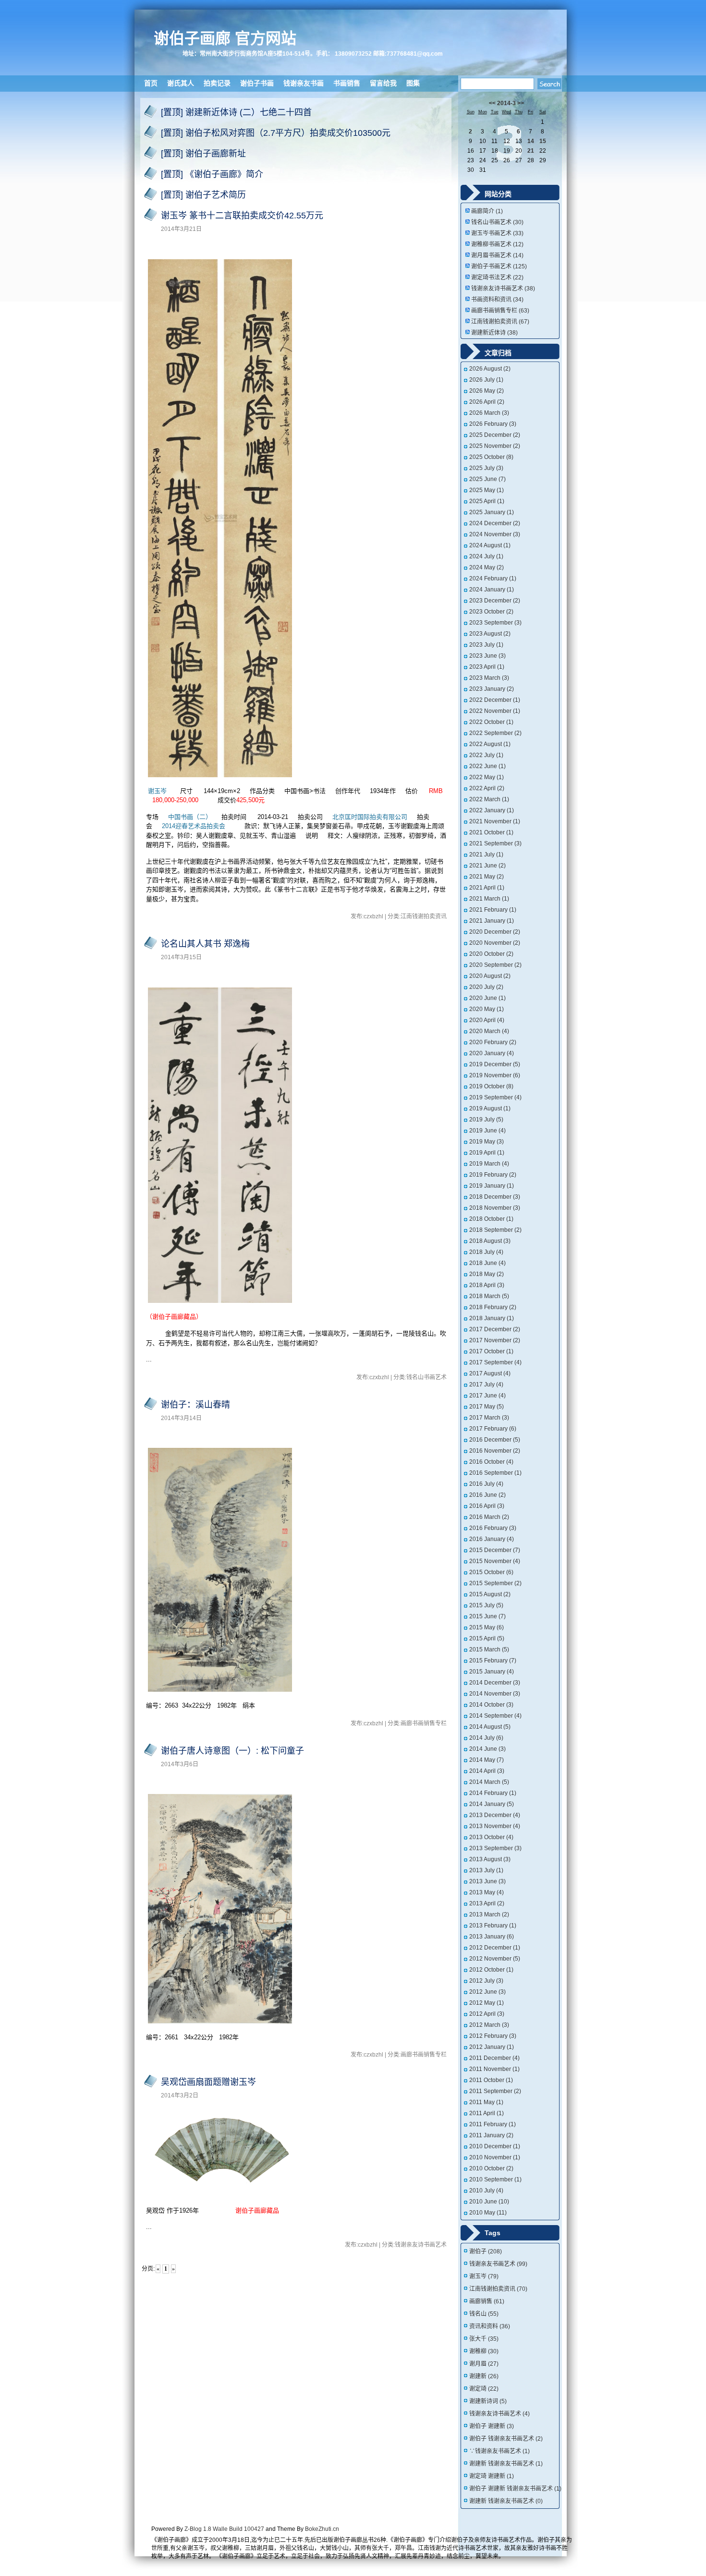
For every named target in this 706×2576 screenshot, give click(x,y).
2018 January (492, 1318)
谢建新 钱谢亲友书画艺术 (506, 2464)
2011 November (494, 2069)
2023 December (495, 601)
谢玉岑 (158, 791)
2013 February (493, 1926)
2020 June (487, 998)
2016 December (495, 1440)
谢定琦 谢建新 (492, 2476)
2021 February (493, 910)
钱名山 (484, 2314)
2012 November (495, 1959)
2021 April (487, 888)
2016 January (492, 1539)
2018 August (490, 1241)
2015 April (487, 1638)
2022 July (486, 755)
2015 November (495, 1561)
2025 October (491, 457)
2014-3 (506, 103)
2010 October (491, 2168)
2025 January (492, 512)
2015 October (491, 1572)
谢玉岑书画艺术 (497, 233)
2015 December (495, 1550)
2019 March (489, 1164)
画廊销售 (487, 2301)
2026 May (487, 391)
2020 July (486, 987)
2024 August (490, 545)
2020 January (492, 1053)
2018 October (491, 1219)
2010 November (495, 2157)
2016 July (486, 1484)
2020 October (491, 954)
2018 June (487, 1263)
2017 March (489, 1418)
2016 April (487, 1506)
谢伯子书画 (257, 83)
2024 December (495, 523)
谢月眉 (484, 2364)
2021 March (489, 899)
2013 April (487, 1903)
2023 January (492, 689)
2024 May (487, 567)
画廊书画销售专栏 (500, 311)
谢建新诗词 (488, 2401)
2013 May (487, 1892)
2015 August (490, 1594)
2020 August (490, 976)
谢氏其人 (181, 83)
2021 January (492, 921)
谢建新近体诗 (494, 333)
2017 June (487, 1396)
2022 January (492, 810)
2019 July (486, 1119)
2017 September (495, 1362)
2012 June (487, 1992)
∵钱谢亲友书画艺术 (499, 2451)
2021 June (487, 866)
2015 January (492, 1672)
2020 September (495, 965)
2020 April (487, 1020)
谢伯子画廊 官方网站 (225, 38)
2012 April (487, 2014)
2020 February (493, 1042)
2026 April (487, 402)
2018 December (495, 1197)
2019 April (487, 1153)
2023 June (487, 656)
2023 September (495, 623)
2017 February (493, 1429)
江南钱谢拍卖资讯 (500, 322)
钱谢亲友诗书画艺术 (503, 289)
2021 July (486, 855)
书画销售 (347, 83)
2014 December (495, 1683)
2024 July (486, 556)
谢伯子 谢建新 (492, 2426)
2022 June (487, 766)
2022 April (487, 788)
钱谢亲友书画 (304, 83)
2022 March (489, 799)
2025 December (495, 435)
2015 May (487, 1627)
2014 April (487, 1771)
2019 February (493, 1175)
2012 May (487, 2003)
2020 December (495, 932)
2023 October (491, 612)
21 (531, 151)
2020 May (487, 1009)
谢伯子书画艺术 (499, 266)
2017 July (486, 1384)
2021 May (487, 877)
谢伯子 (486, 2251)
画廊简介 (487, 211)
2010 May (488, 2213)
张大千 (484, 2339)
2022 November (495, 711)
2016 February (493, 1528)
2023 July (486, 645)
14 (531, 141)
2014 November (495, 1694)
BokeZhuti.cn (322, 2529)
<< (492, 103)
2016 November (495, 1451)
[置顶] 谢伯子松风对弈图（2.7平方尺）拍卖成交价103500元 (276, 133)
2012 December (495, 1948)
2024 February (493, 578)
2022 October (491, 722)
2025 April (487, 501)
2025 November (495, 446)
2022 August (490, 744)
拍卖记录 (217, 83)
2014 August (490, 1727)
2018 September (495, 1230)
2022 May (487, 777)
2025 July (486, 468)
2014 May (487, 1760)
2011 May (486, 2102)
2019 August (490, 1108)
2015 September (495, 1583)
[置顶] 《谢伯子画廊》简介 (212, 174)
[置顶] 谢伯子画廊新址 (203, 154)
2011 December (494, 2058)
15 (543, 141)
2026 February (493, 424)
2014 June (487, 1749)
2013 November (495, 1826)
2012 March (489, 2025)
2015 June (487, 1616)
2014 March (489, 1782)
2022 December (495, 700)
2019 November (495, 1075)
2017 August (490, 1373)
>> (521, 103)
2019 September (495, 1097)
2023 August (490, 634)
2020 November (495, 943)
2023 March (489, 678)
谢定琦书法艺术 (497, 277)
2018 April (487, 1285)
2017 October (491, 1351)
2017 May (487, 1407)
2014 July (486, 1738)
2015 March (489, 1649)
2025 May (487, 490)
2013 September (495, 1848)
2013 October (491, 1837)
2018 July (486, 1252)
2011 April (487, 2113)
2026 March (489, 413)
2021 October (491, 832)
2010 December (495, 2146)
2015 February (493, 1661)
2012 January (492, 2047)
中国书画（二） (190, 817)
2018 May (487, 1274)
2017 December (495, 1329)
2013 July (486, 1870)
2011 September (495, 2091)
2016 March (489, 1517)
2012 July (486, 1981)
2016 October (491, 1462)
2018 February (493, 1307)
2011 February (493, 2124)
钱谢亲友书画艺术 (498, 2264)
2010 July (486, 2191)
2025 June (487, 479)
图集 (413, 83)
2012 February (493, 2036)
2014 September (495, 1716)
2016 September (495, 1473)
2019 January (492, 1186)
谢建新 (484, 2376)
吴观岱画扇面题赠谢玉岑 (208, 2082)
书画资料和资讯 (497, 300)
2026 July (486, 380)
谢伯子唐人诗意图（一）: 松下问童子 (232, 1751)
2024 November (495, 534)
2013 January (492, 1937)
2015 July (486, 1605)
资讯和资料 (490, 2326)
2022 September (495, 733)
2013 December (495, 1815)
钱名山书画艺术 (497, 222)
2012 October (491, 1970)
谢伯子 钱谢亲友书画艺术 (506, 2439)
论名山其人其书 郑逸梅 (205, 944)
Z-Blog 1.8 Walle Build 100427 (224, 2529)
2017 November (495, 1340)
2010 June (489, 2202)
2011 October (491, 2080)
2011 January (491, 2135)
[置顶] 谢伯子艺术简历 (203, 195)
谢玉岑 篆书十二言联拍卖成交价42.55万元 (242, 216)
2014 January (492, 1804)
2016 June (487, 1495)
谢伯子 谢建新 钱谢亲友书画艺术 (515, 2489)
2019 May (487, 1142)
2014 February (493, 1793)
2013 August (490, 1859)
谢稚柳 (484, 2351)
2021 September (495, 843)
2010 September (495, 2179)
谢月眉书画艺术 (497, 255)
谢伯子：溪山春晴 (195, 1405)
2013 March (489, 1914)
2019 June (487, 1131)
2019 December (495, 1064)
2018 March (489, 1296)
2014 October (491, 1705)
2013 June (487, 1881)
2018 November (495, 1208)
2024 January (492, 590)
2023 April (487, 667)
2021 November (495, 821)
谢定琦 (484, 2389)
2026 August (490, 369)
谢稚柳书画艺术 (497, 244)
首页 (151, 83)
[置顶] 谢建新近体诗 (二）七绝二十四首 (236, 112)
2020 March (489, 1031)
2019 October (491, 1086)
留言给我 (383, 83)
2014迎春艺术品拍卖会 (194, 826)
